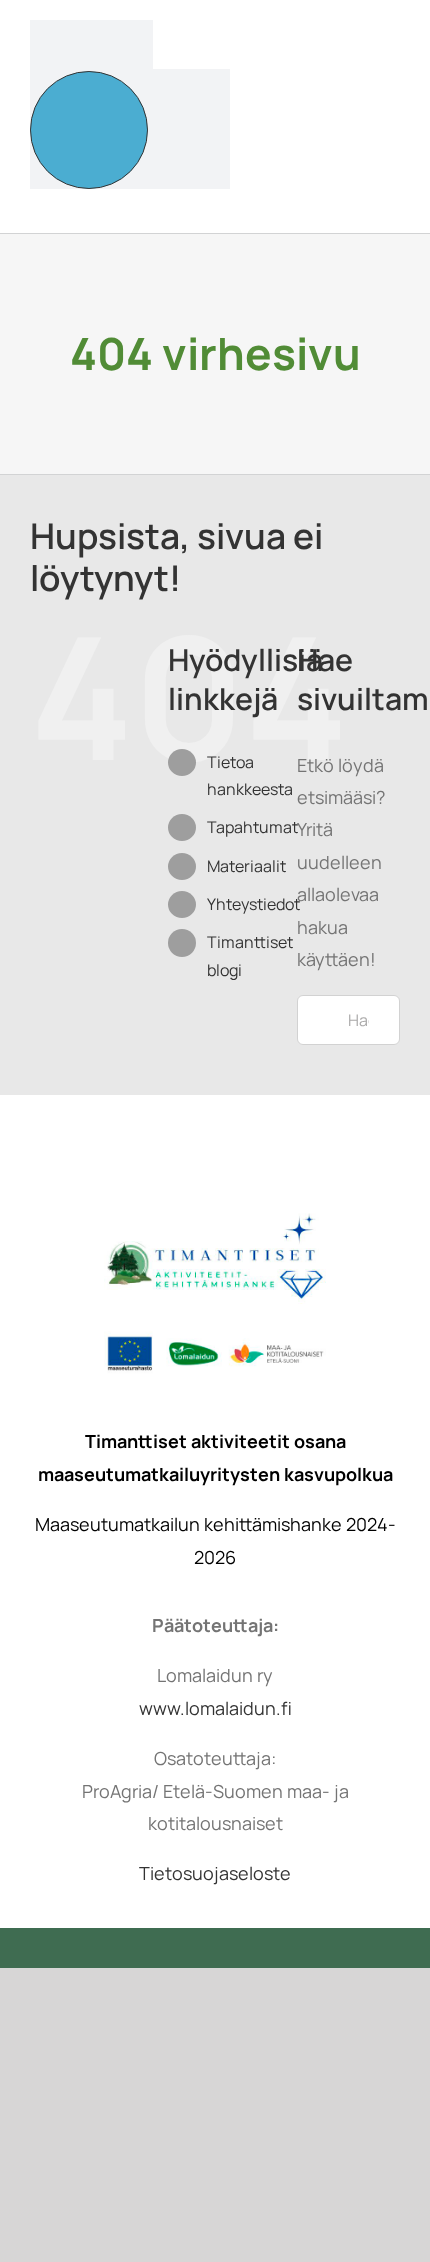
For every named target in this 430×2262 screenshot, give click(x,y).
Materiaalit (246, 866)
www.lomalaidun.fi (215, 1708)
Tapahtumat (252, 827)
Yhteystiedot (253, 904)
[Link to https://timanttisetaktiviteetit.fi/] (89, 130)
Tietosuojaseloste (215, 1873)
